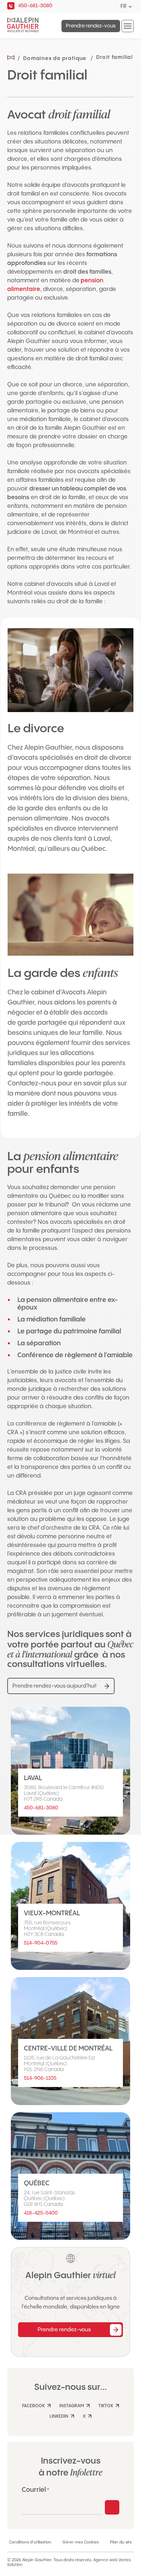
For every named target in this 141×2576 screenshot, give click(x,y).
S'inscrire (112, 2507)
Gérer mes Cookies (81, 2542)
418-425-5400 (41, 2213)
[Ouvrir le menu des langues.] (130, 7)
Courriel (35, 2490)
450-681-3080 (41, 1808)
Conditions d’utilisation (30, 2542)
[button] (128, 26)
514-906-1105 (40, 2078)
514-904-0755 (41, 1943)
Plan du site (121, 2542)
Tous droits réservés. (73, 2560)
